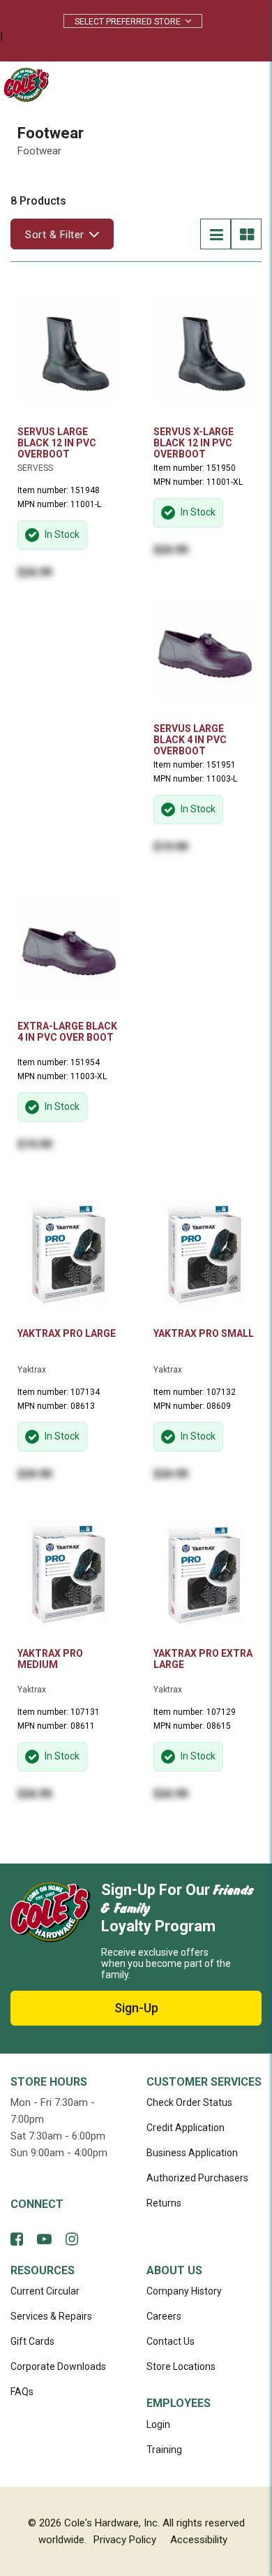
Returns (164, 2203)
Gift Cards (32, 2341)
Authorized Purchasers (197, 2178)
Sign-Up (136, 2008)
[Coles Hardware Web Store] (23, 84)
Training (164, 2450)
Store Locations (181, 2366)
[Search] (181, 85)
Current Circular (45, 2291)
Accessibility (199, 2540)
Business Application (192, 2153)
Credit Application (186, 2128)
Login (158, 2424)
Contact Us (171, 2341)
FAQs (22, 2392)
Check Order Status (189, 2102)
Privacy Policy (125, 2540)
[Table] (246, 234)
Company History (184, 2291)
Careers (164, 2316)
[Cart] (212, 85)
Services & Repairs (51, 2316)
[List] (216, 234)
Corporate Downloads (58, 2366)
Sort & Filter (55, 235)
